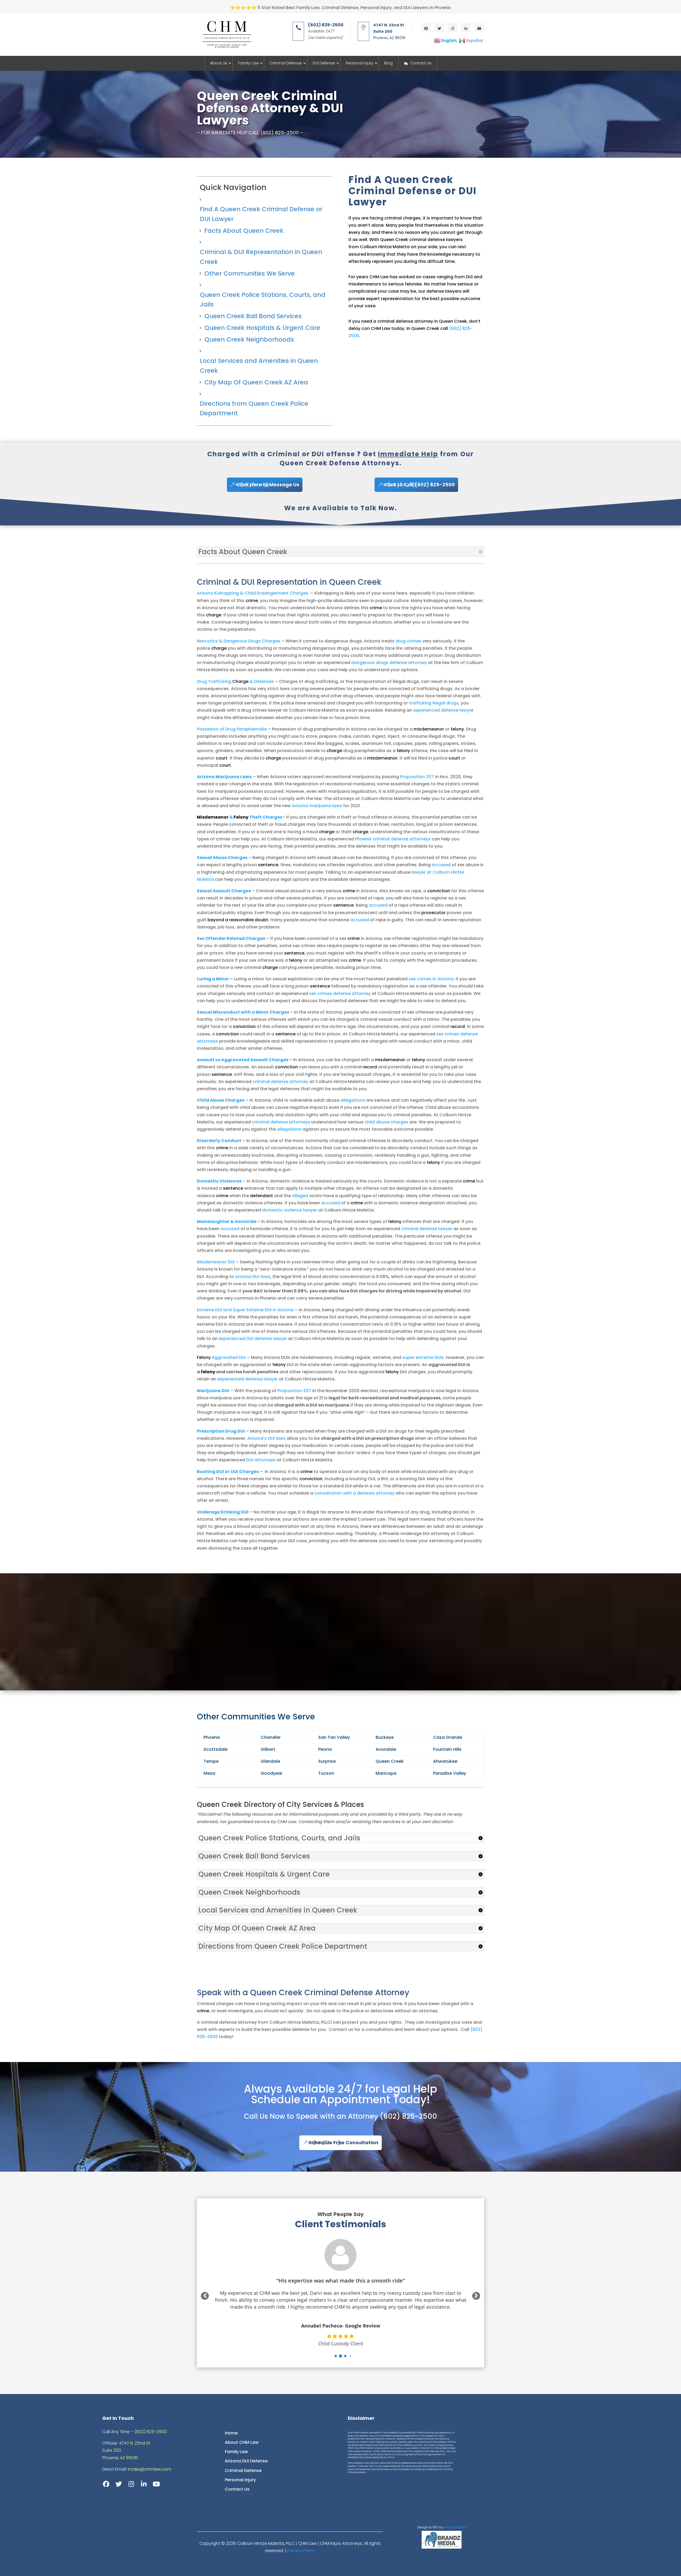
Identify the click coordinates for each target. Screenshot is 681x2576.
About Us (219, 63)
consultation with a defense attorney (354, 1493)
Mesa (209, 1773)
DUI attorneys (261, 1460)
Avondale (386, 1749)
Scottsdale (215, 1749)
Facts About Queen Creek (244, 231)
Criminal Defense (286, 63)
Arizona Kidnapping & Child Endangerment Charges (253, 593)
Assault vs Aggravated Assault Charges (243, 1060)
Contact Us (421, 63)
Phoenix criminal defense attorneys (393, 839)
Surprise (327, 1761)
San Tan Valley (334, 1737)
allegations (353, 1100)
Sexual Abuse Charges (222, 858)
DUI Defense (324, 63)
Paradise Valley (450, 1773)
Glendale (270, 1761)
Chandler (271, 1737)
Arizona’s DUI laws (266, 1438)
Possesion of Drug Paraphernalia (232, 729)
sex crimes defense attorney (340, 994)
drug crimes (408, 641)
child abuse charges (386, 1122)
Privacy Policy (301, 2551)
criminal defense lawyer (427, 1229)
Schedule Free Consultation (344, 2142)
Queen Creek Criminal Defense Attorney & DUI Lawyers (270, 108)
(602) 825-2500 (408, 2116)
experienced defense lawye (443, 710)
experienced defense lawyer (248, 1379)
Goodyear (272, 1773)
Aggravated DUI (221, 1357)
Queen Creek (390, 1761)
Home (231, 2433)
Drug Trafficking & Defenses (235, 681)
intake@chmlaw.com (150, 2469)
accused (441, 865)
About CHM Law (242, 2442)
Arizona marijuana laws (317, 806)
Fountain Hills (447, 1749)
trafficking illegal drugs (434, 703)
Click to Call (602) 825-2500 (420, 485)
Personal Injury (360, 63)
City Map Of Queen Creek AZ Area (256, 382)
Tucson (326, 1773)
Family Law (248, 63)
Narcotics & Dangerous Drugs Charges (239, 641)
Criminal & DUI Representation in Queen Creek (261, 257)
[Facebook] (106, 2484)
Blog (388, 63)
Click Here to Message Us (268, 485)
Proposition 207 (417, 777)
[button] (331, 2356)
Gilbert (268, 1749)
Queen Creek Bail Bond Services (253, 316)
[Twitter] (119, 2484)
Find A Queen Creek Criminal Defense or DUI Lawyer (261, 214)
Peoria (325, 1749)
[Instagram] (131, 2484)
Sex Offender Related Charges (231, 938)
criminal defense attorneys (281, 1122)
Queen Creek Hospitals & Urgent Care (262, 328)
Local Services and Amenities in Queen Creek (259, 366)
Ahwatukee (445, 1761)
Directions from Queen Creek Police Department (254, 408)
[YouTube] (156, 2484)
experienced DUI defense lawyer (253, 1339)
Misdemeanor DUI (216, 1262)
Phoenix (212, 1737)
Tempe (211, 1761)
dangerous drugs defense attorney (389, 663)
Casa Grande (448, 1737)
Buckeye (385, 1737)
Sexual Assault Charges (224, 891)
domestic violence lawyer (290, 1210)
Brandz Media (455, 2527)
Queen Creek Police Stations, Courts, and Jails (263, 300)
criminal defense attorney (280, 1082)
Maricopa (386, 1773)
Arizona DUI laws (253, 1277)
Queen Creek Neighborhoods (249, 339)
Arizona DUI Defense (246, 2461)
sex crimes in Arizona (431, 979)
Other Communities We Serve (250, 273)
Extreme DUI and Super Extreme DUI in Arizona (245, 1310)
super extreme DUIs (423, 1357)
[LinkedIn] (144, 2484)
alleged (300, 1196)
